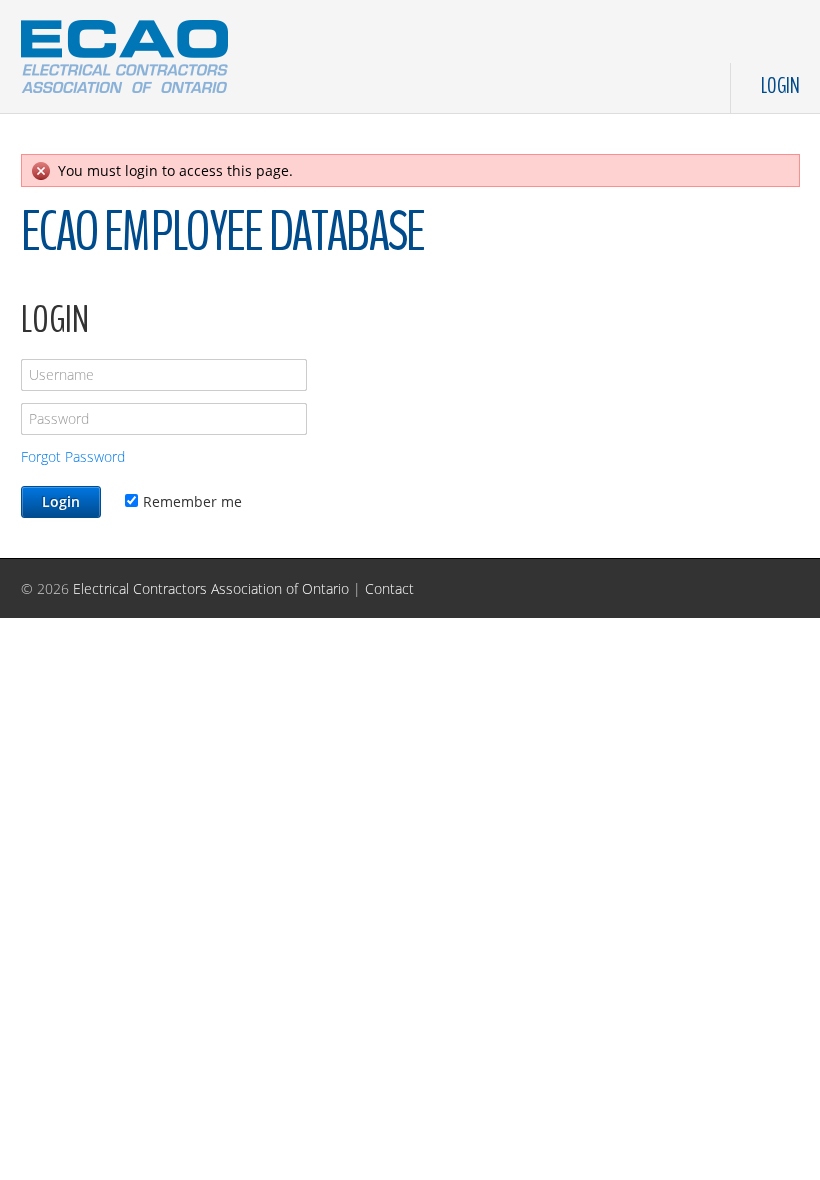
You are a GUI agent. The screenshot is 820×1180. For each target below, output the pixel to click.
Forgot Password (73, 456)
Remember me (192, 501)
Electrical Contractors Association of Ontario (211, 588)
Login (780, 86)
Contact (389, 588)
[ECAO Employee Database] (124, 52)
